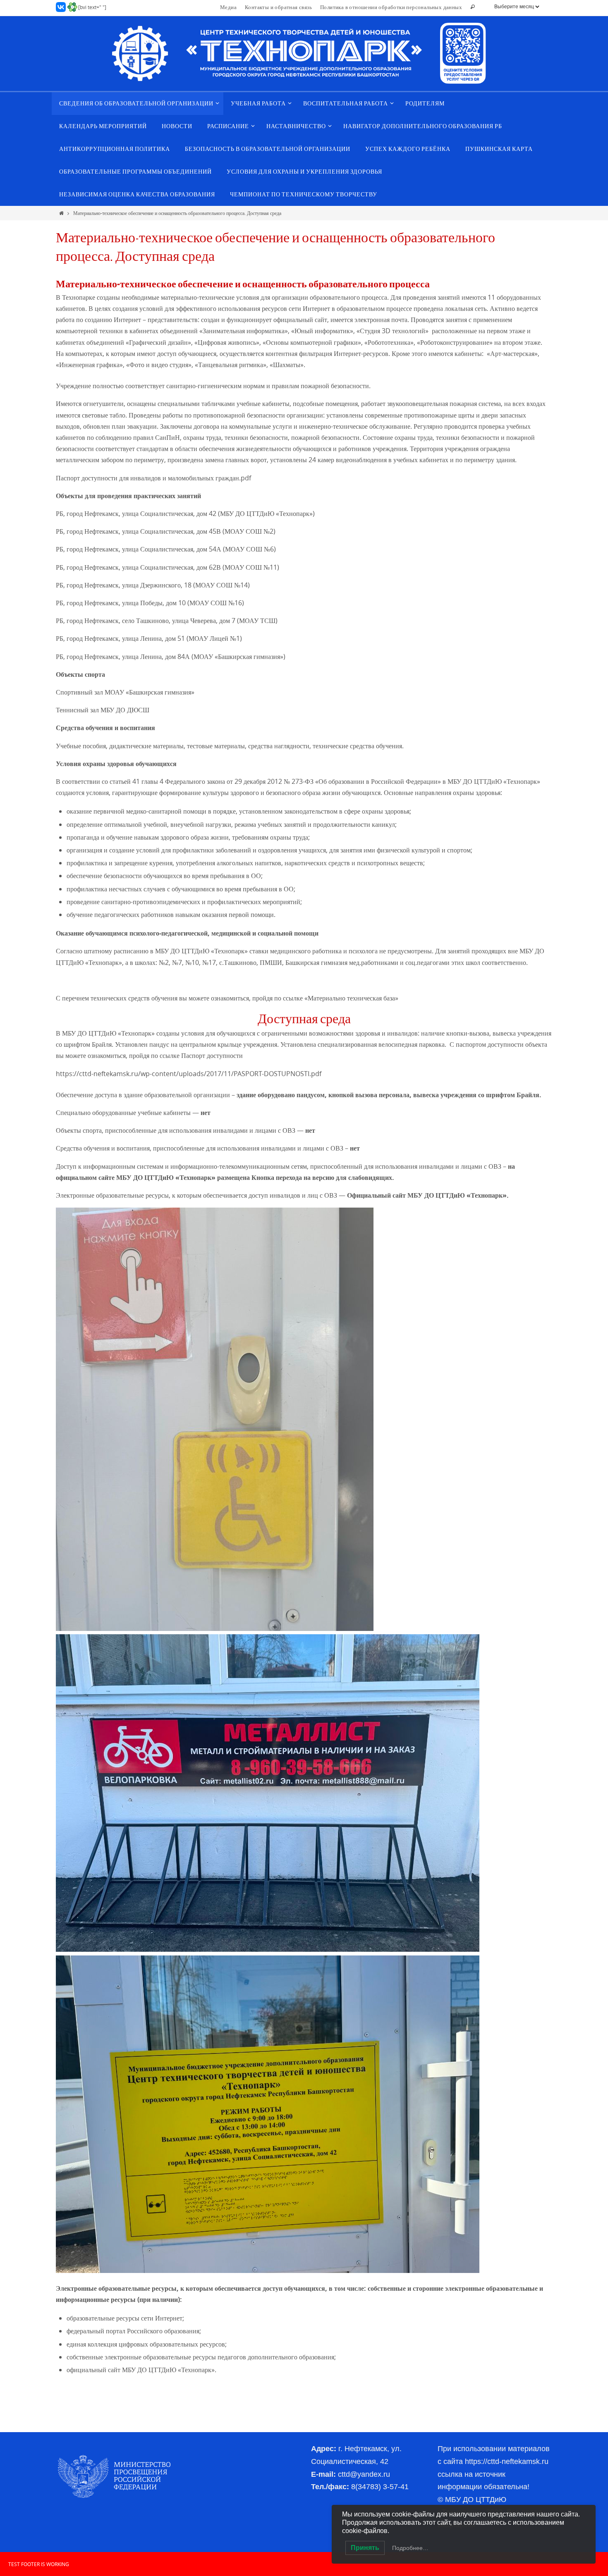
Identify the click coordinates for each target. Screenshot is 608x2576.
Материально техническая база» (353, 998)
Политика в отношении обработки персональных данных (391, 7)
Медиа (228, 7)
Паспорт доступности (212, 1055)
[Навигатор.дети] (72, 7)
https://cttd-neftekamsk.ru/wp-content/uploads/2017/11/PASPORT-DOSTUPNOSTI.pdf (189, 1074)
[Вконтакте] (61, 7)
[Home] (61, 213)
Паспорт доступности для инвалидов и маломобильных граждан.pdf (153, 478)
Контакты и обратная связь (278, 7)
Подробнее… (410, 2548)
